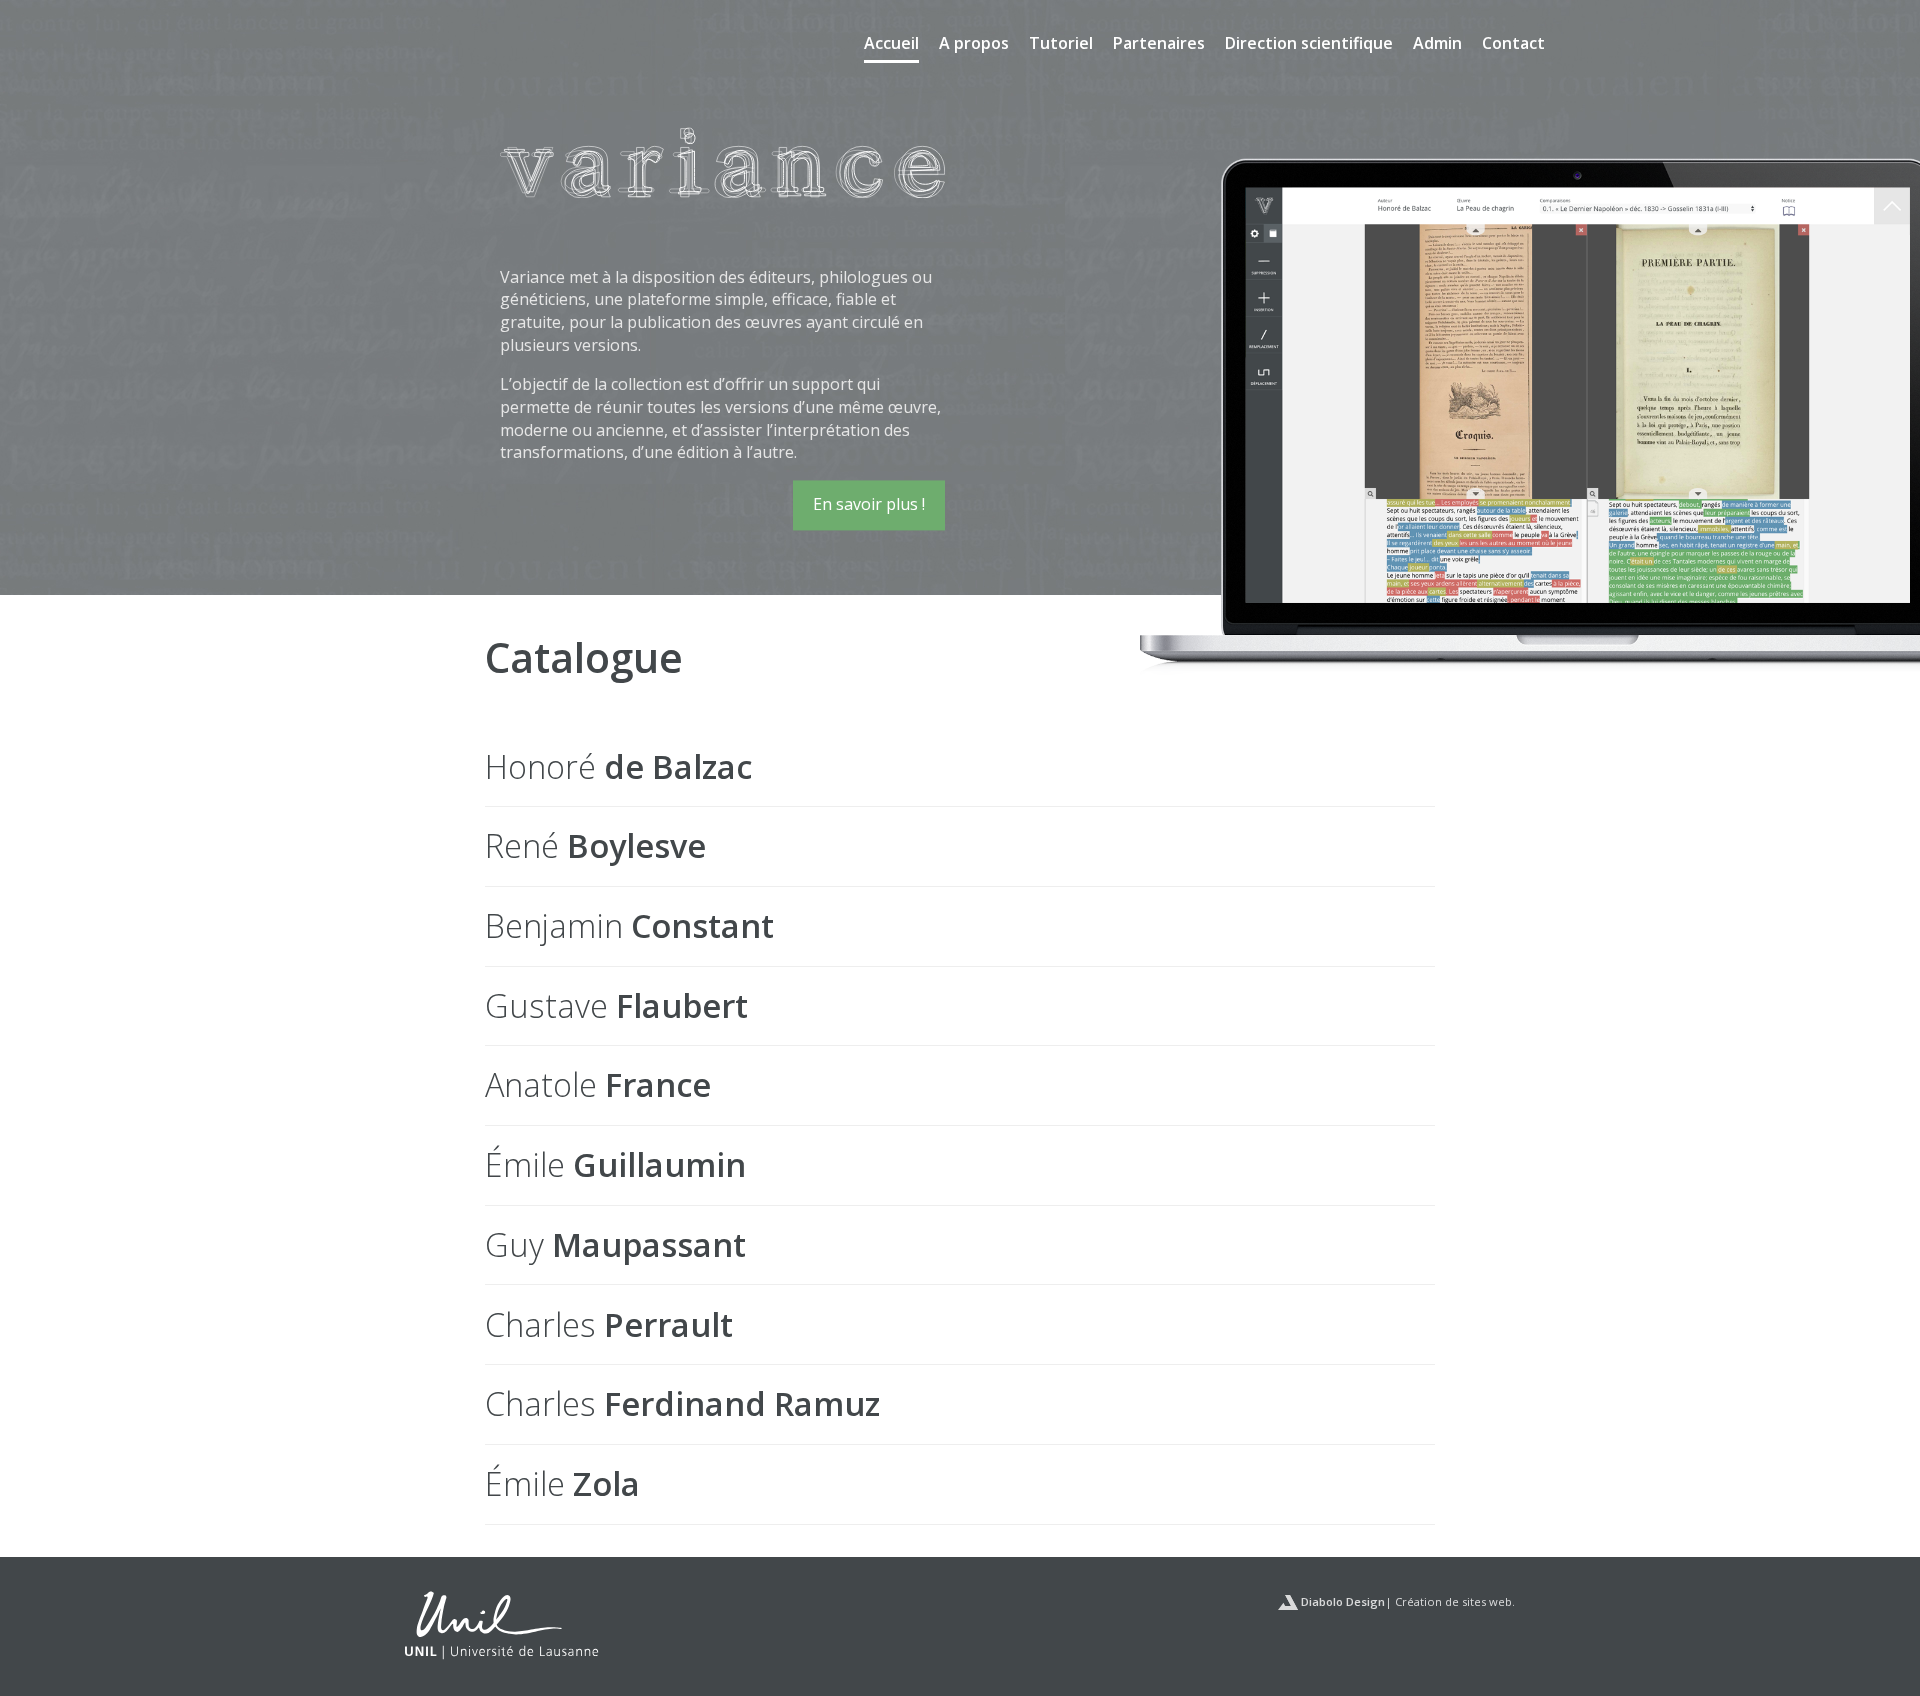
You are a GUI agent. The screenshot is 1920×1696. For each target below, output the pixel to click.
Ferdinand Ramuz (682, 1403)
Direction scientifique (1309, 43)
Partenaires (1159, 43)
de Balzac (618, 766)
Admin (1437, 43)
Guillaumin (615, 1164)
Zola (562, 1483)
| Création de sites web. (1406, 1601)
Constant (629, 925)
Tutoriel (1061, 43)
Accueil (891, 43)
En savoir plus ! (869, 504)
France (598, 1084)
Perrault (609, 1324)
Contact (1513, 43)
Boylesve (595, 845)
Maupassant (615, 1244)
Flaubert (616, 1005)
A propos (974, 43)
